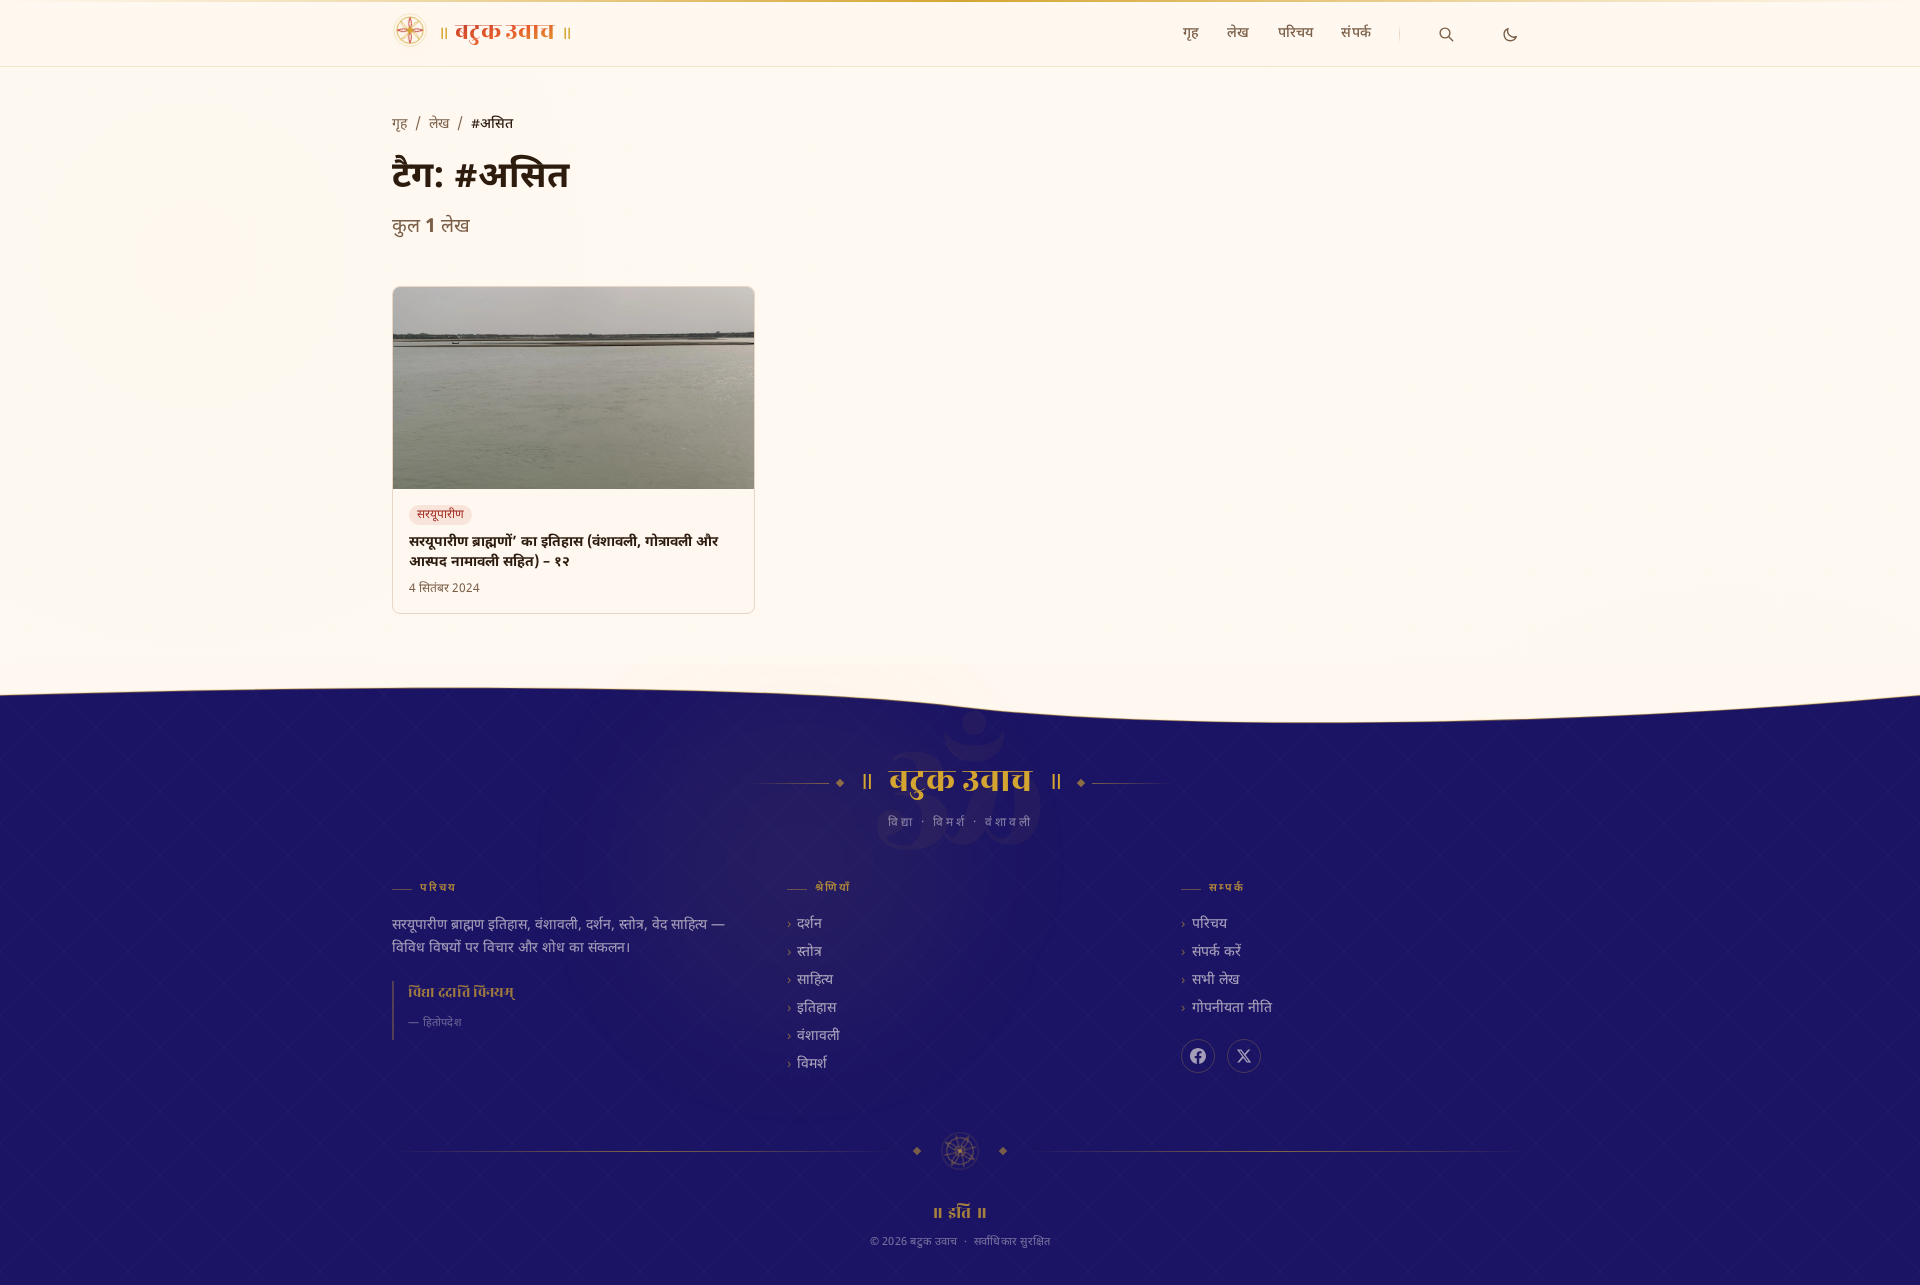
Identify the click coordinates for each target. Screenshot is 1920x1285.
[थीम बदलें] (1510, 34)
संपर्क (1356, 33)
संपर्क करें (1216, 952)
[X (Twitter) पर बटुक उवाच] (1244, 1056)
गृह (1191, 33)
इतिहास (816, 1008)
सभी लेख (1215, 980)
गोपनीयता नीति (1231, 1008)
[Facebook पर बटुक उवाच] (1198, 1056)
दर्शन (809, 924)
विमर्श (812, 1064)
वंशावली (818, 1036)
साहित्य (815, 980)
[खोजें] (1446, 34)
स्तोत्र (809, 952)
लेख (1238, 33)
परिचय (1296, 33)
